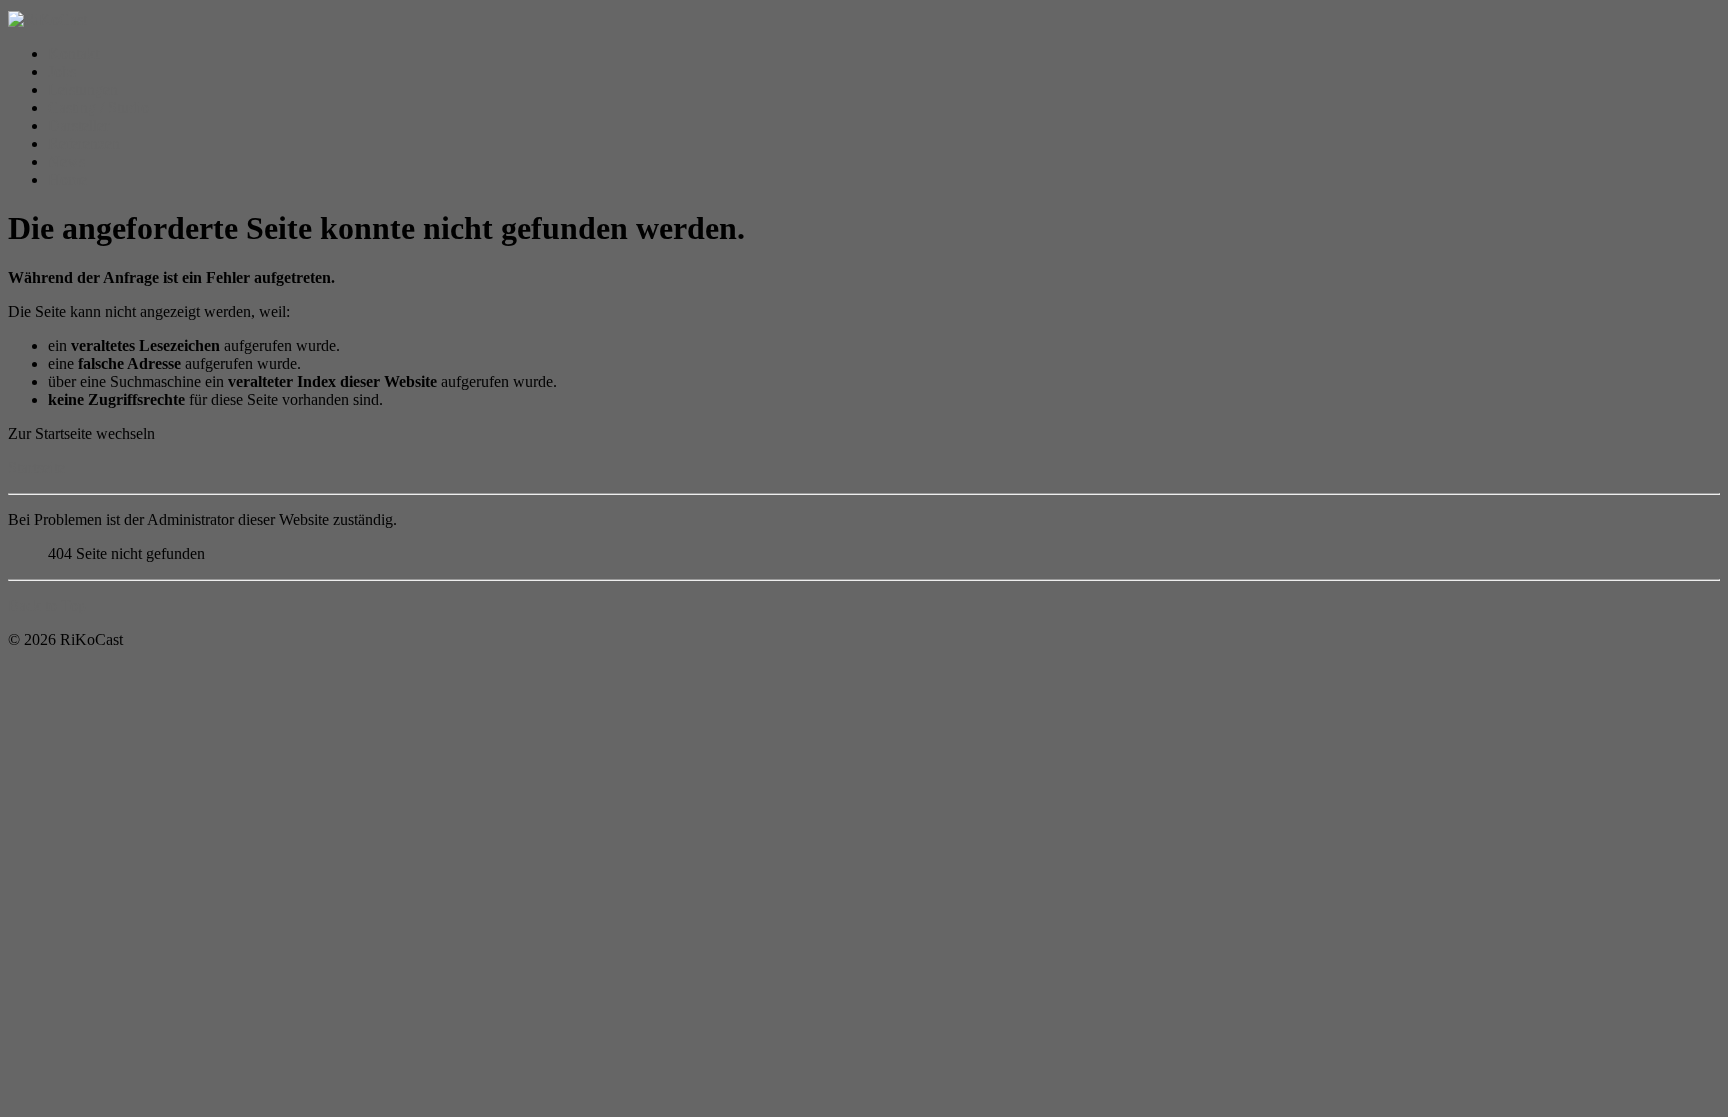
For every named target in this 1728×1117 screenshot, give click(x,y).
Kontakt (73, 53)
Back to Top (47, 605)
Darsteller (78, 125)
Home (67, 179)
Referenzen (84, 143)
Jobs (62, 71)
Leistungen (83, 89)
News (66, 161)
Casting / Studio (98, 107)
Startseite (36, 467)
